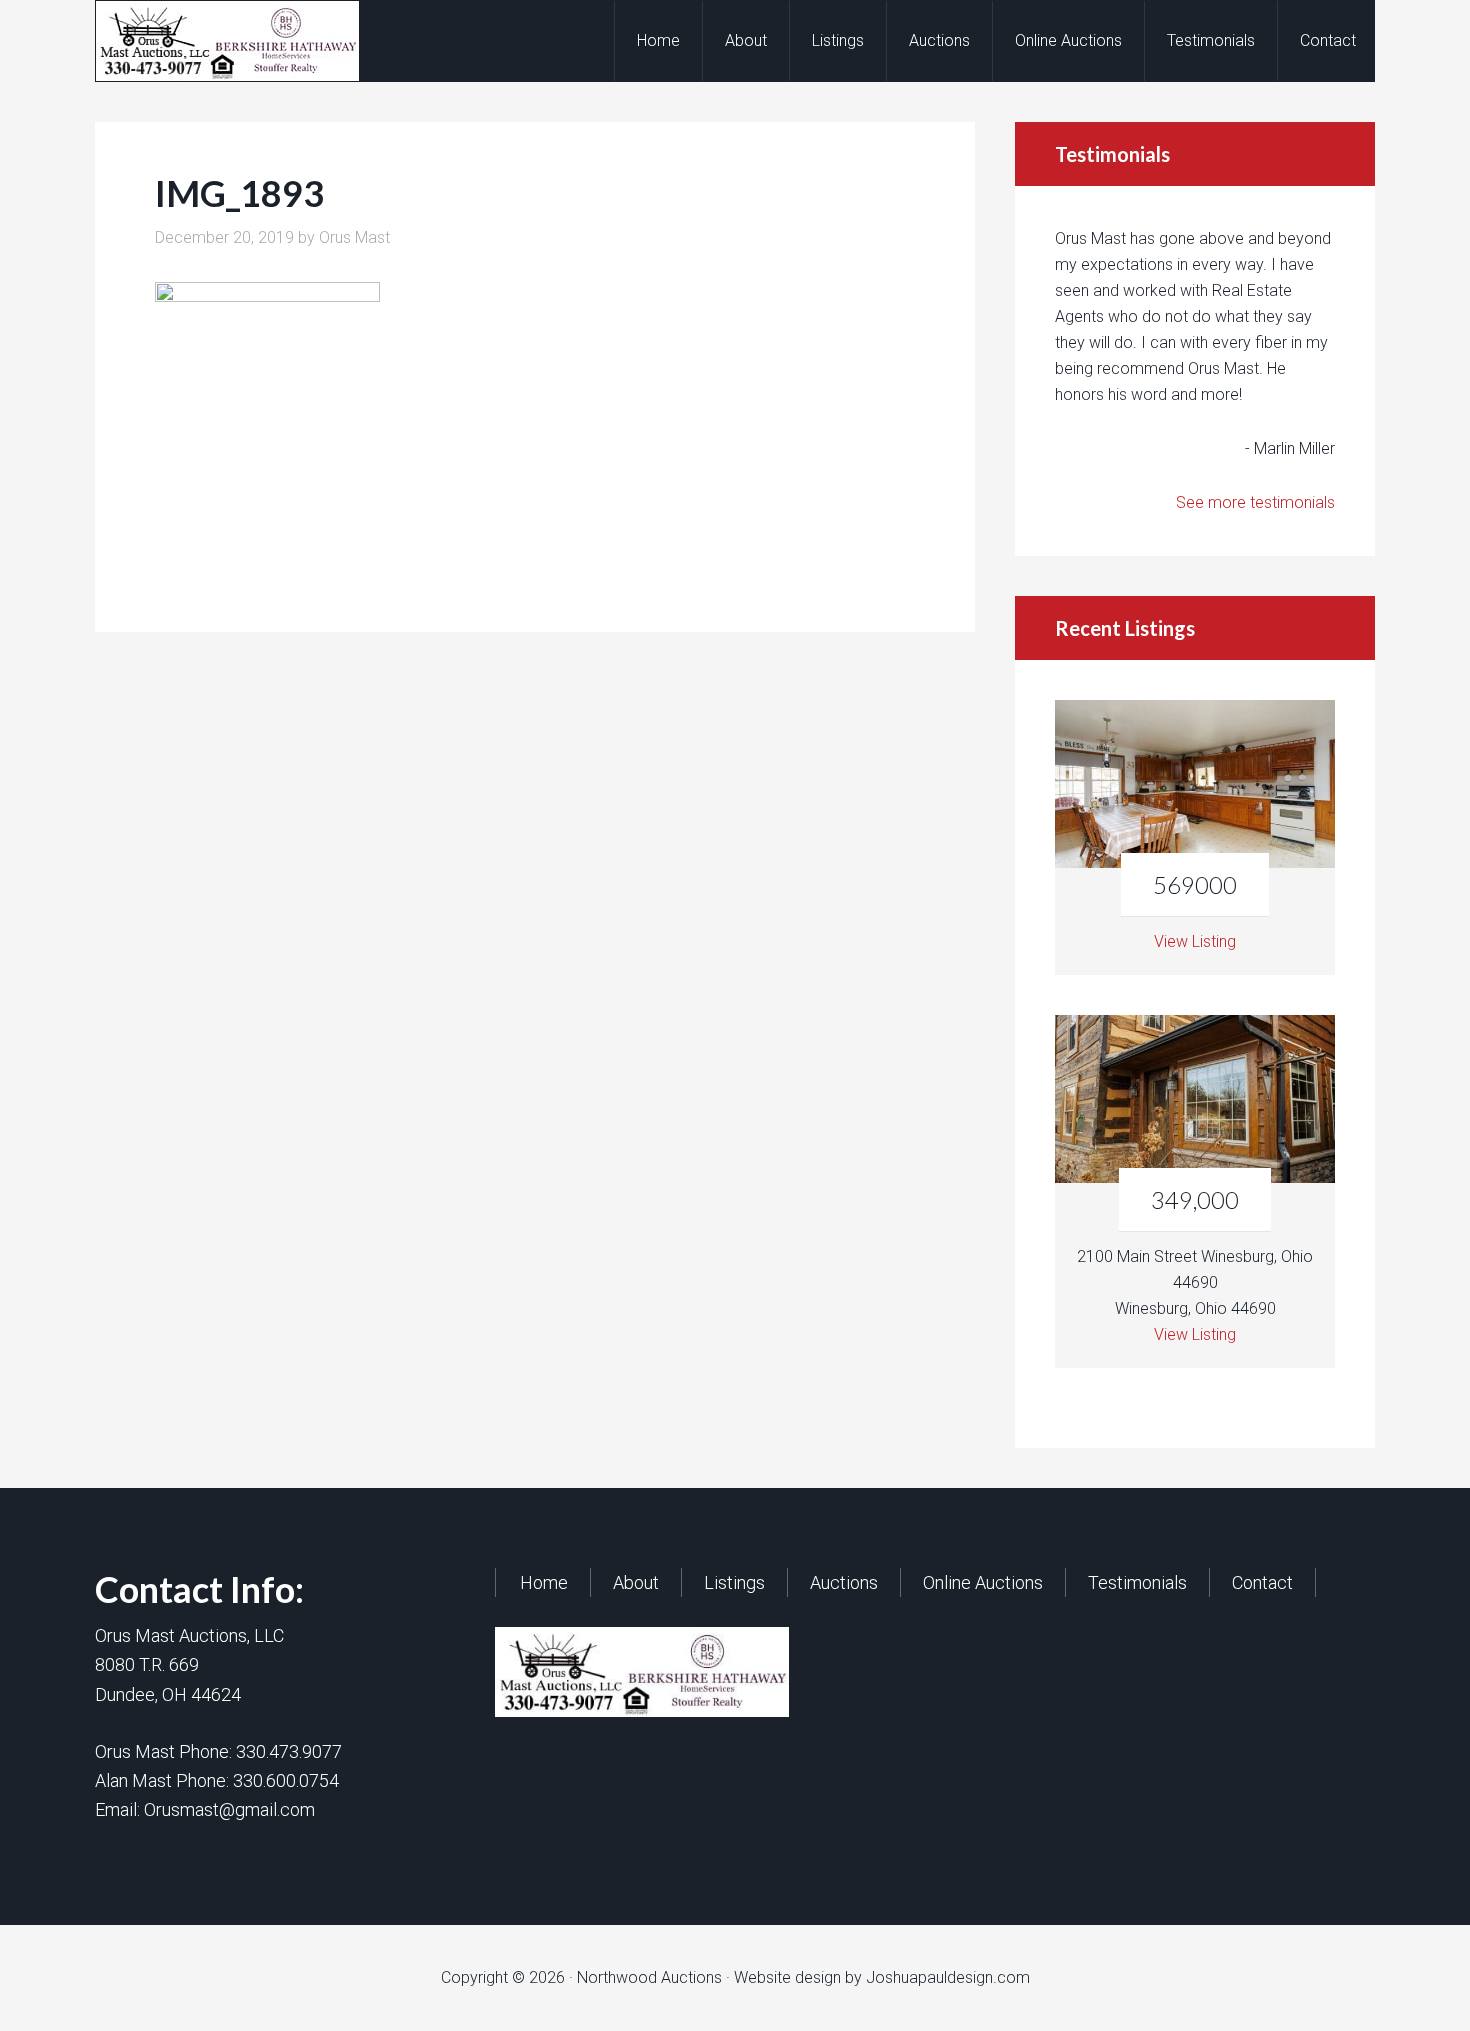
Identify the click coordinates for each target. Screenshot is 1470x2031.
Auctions (844, 1582)
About (636, 1582)
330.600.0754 (286, 1780)
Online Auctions (983, 1582)
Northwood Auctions (256, 41)
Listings (734, 1582)
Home (544, 1582)
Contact (1262, 1582)
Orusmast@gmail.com (229, 1809)
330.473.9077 (289, 1751)
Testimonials (1137, 1582)
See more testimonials (1255, 502)
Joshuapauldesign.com (948, 1977)
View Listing (1195, 941)
